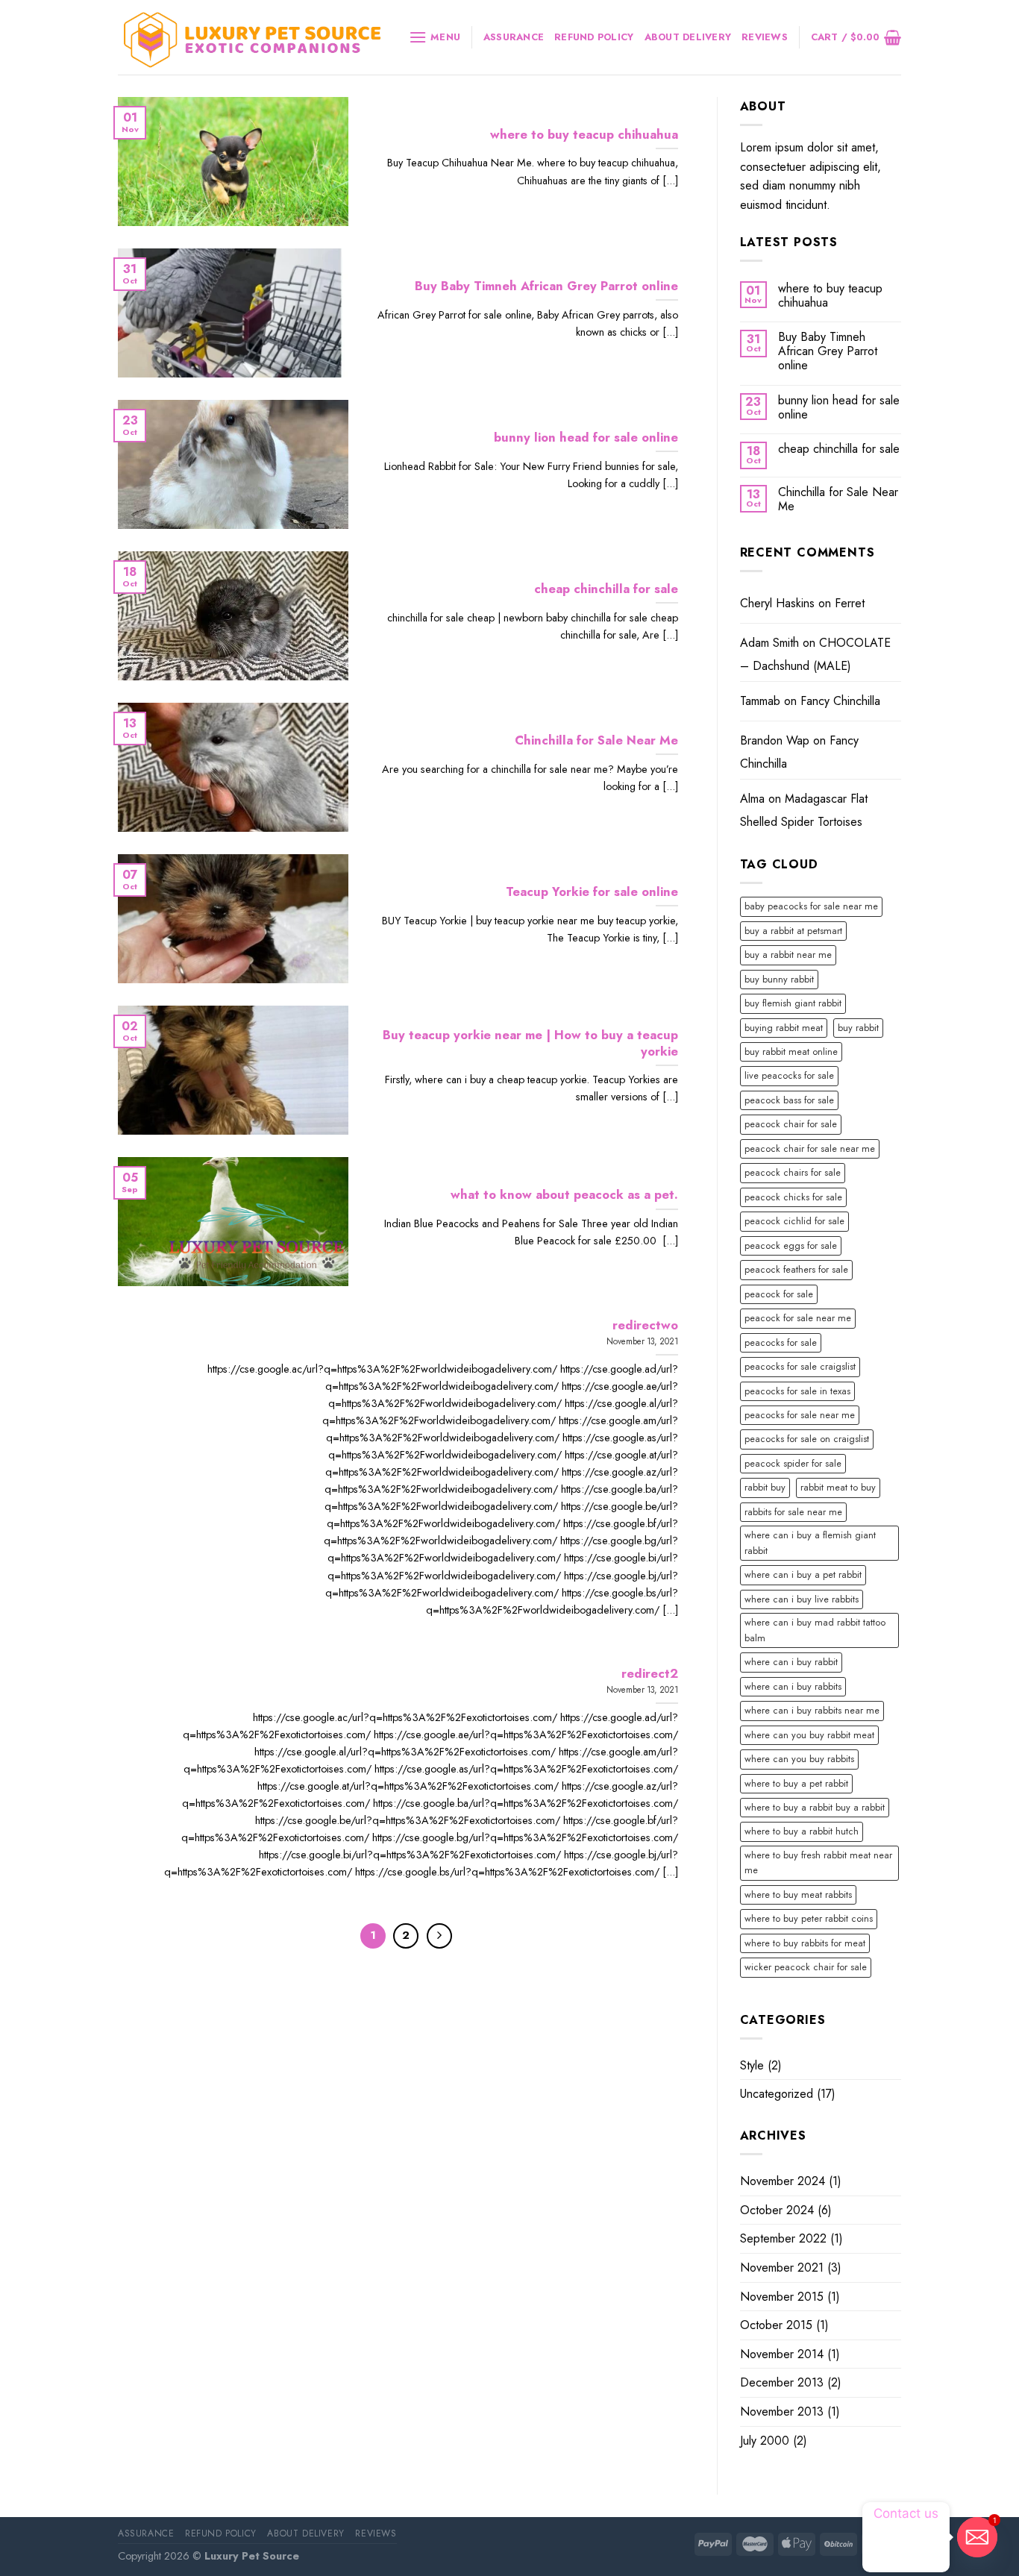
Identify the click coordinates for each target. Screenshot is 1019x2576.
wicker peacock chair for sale (806, 1967)
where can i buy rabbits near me (812, 1710)
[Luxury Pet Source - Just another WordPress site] (252, 38)
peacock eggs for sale (791, 1245)
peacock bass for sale (789, 1100)
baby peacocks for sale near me (811, 906)
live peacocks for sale (789, 1075)
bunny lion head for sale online (839, 407)
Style (752, 2065)
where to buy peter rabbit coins (809, 1918)
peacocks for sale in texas (797, 1391)
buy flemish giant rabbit (793, 1003)
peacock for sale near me (798, 1318)
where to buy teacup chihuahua (830, 295)
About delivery (688, 37)
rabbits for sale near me (793, 1512)
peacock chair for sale (791, 1124)
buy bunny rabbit (779, 979)
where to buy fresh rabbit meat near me (818, 1862)
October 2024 (777, 2210)
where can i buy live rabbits (802, 1599)
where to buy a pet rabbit (796, 1783)
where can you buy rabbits (799, 1759)
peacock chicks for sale (793, 1197)
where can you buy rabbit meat (809, 1735)
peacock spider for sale (793, 1463)
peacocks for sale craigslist (800, 1366)
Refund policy (594, 37)
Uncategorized (777, 2094)
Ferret (850, 603)
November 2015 (782, 2297)
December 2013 (782, 2382)
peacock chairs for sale (793, 1172)
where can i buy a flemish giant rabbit (810, 1542)
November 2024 (783, 2181)
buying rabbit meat (784, 1028)
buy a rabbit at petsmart (793, 931)
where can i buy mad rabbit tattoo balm (815, 1630)
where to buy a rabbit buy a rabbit (815, 1807)
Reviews (765, 37)
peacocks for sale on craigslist (807, 1439)
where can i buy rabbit (791, 1662)
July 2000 (765, 2441)
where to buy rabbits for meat (805, 1943)
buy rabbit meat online (791, 1052)
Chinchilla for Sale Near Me (838, 499)
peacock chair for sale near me (810, 1148)
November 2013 (782, 2412)
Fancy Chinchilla (840, 701)
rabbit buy (765, 1487)
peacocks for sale (781, 1342)
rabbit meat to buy (838, 1487)
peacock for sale (779, 1294)
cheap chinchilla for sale (839, 449)
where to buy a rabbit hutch (802, 1831)
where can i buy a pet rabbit (803, 1574)
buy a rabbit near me (788, 955)
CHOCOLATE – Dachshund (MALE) (815, 655)
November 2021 (782, 2268)
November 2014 (782, 2354)
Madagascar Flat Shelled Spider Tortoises (804, 811)
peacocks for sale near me (800, 1415)
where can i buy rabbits (793, 1686)
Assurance (514, 37)
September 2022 (783, 2238)
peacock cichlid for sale (794, 1221)
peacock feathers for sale (796, 1269)
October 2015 (776, 2325)
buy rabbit (858, 1028)
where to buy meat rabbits (798, 1895)
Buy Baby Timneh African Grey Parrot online (828, 351)
